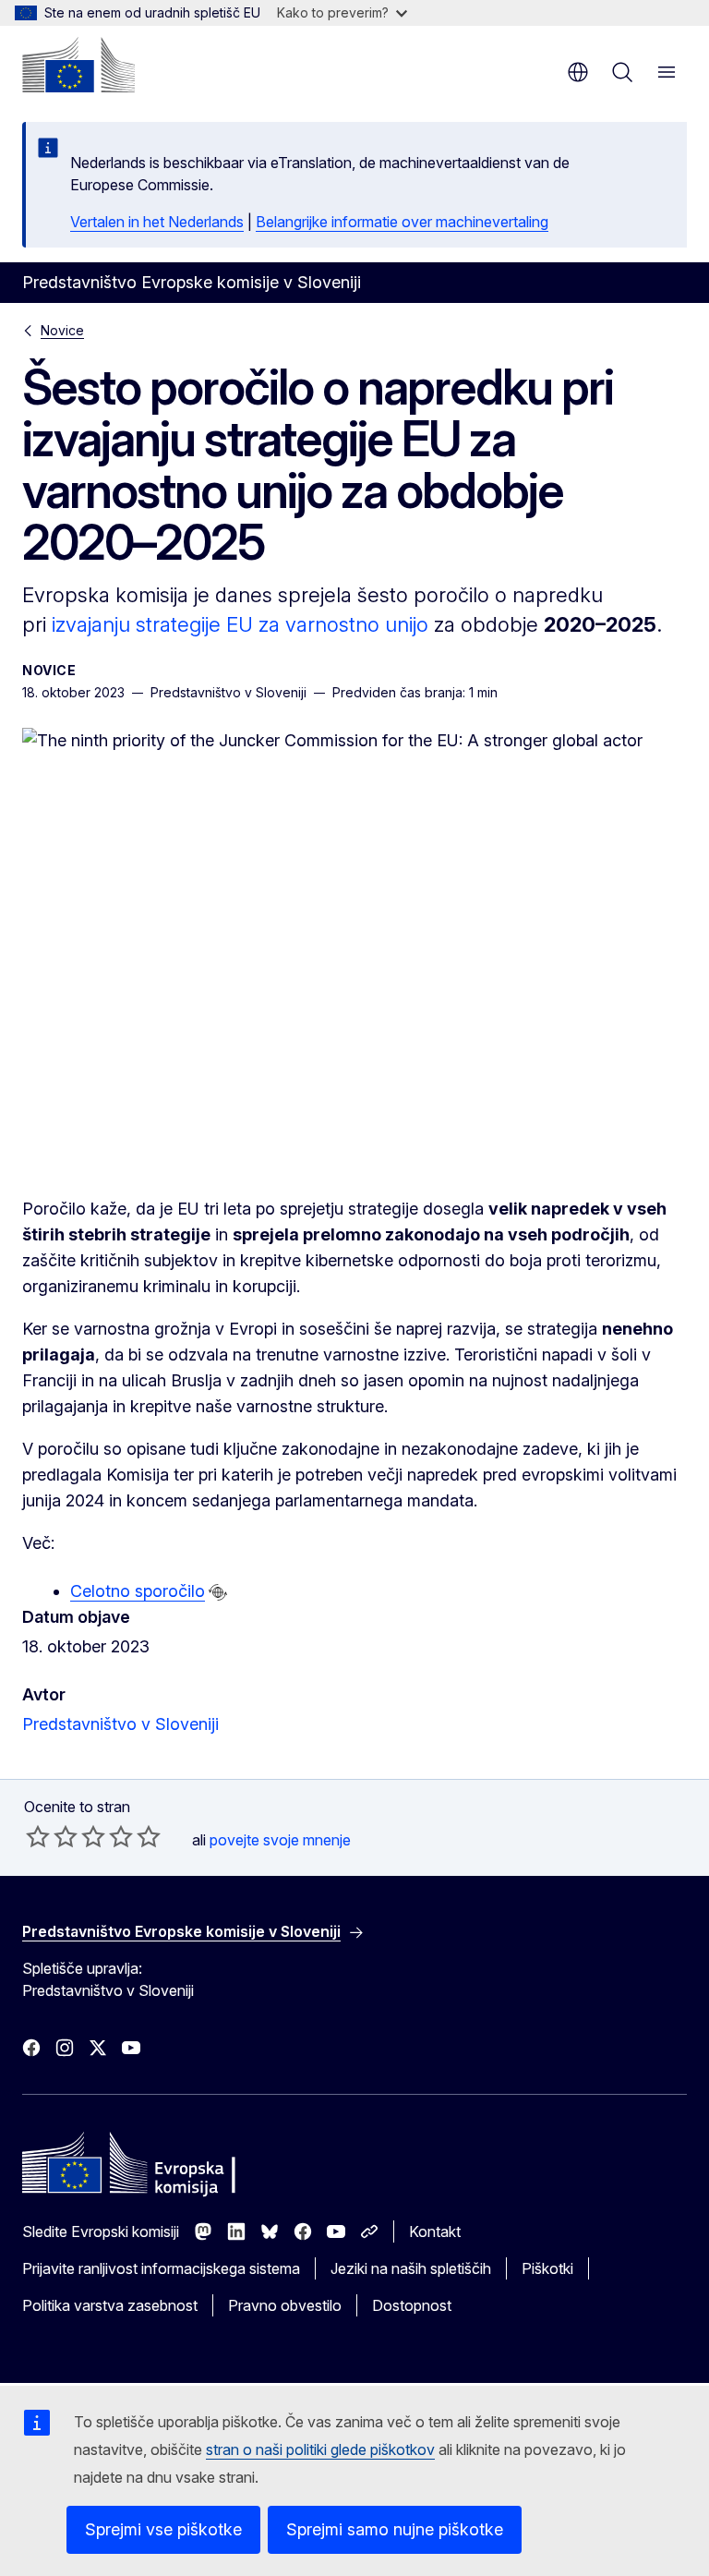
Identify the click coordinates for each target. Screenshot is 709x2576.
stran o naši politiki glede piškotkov (320, 2449)
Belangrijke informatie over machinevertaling (402, 222)
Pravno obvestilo (285, 2305)
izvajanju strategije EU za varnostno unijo (240, 624)
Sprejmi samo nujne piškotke (395, 2529)
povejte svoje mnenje (280, 1840)
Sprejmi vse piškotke (163, 2529)
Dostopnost (412, 2305)
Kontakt (435, 2231)
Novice (62, 330)
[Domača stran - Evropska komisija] (78, 65)
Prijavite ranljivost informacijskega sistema (161, 2268)
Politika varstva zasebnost (110, 2305)
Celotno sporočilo (138, 1591)
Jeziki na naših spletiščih (411, 2268)
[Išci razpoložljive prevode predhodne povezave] (218, 1592)
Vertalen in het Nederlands (157, 222)
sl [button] (578, 72)
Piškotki (547, 2268)
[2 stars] (52, 1836)
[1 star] (38, 1836)
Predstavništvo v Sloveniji (120, 1724)
